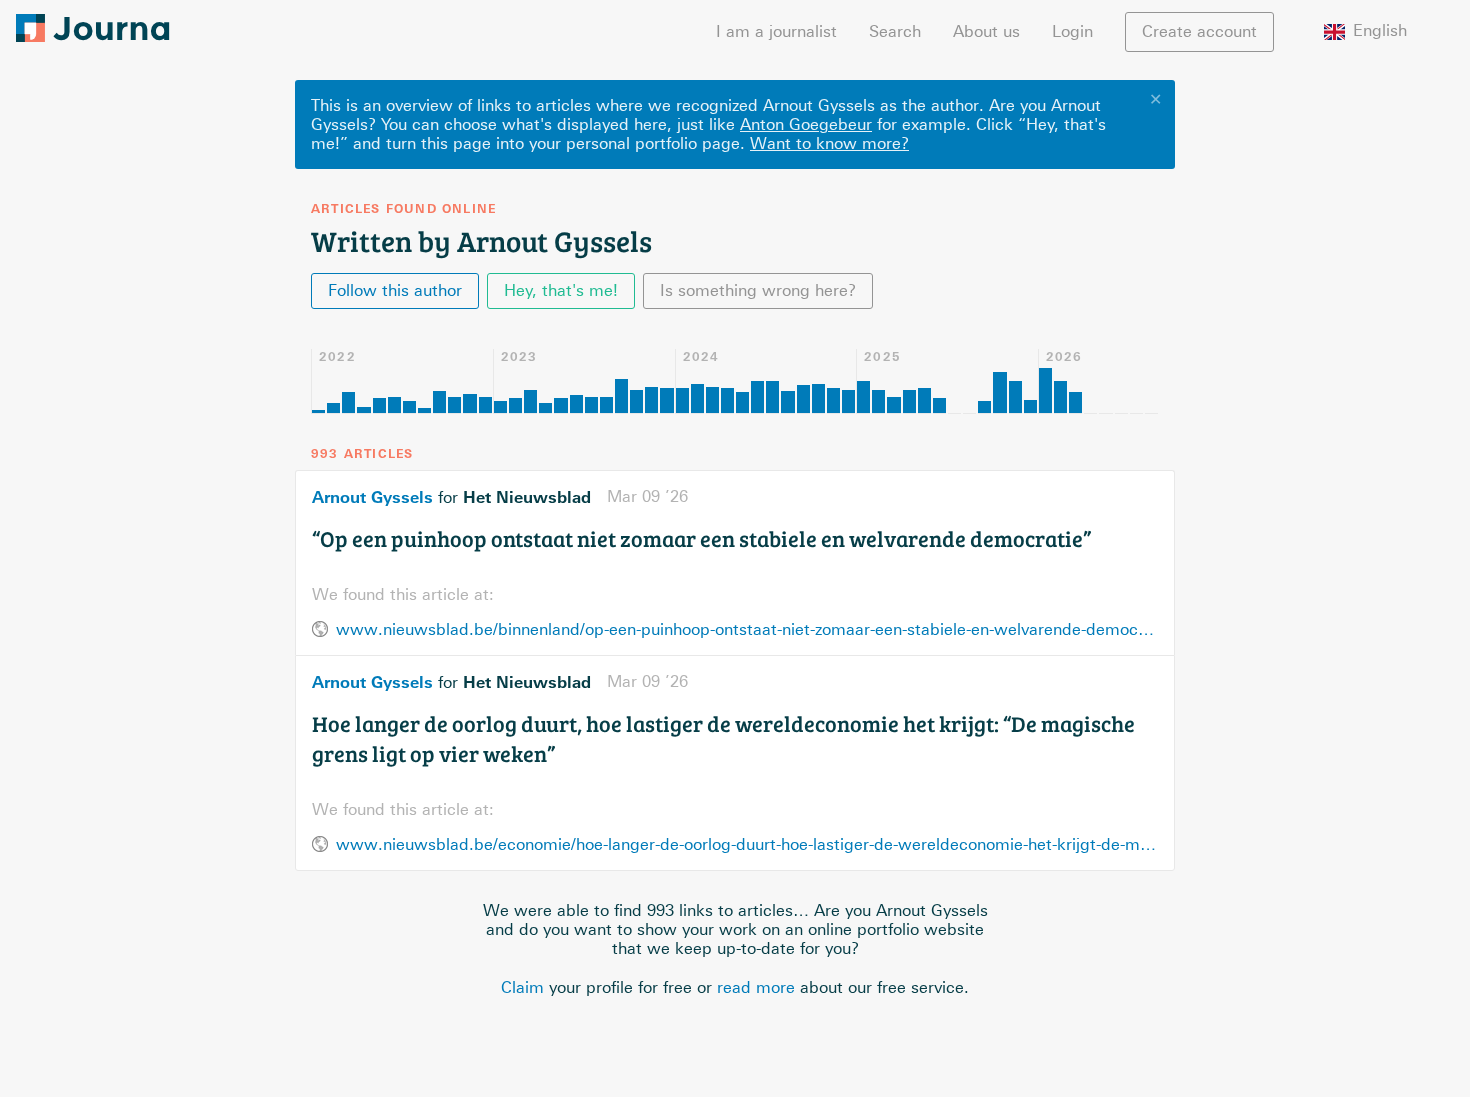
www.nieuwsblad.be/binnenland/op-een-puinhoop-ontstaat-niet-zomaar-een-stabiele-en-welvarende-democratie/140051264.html (747, 629)
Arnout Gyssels (372, 497)
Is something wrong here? (758, 290)
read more (756, 987)
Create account (1199, 31)
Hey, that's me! (561, 290)
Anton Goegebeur (806, 124)
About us (986, 31)
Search (895, 31)
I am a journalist (776, 31)
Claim (522, 987)
